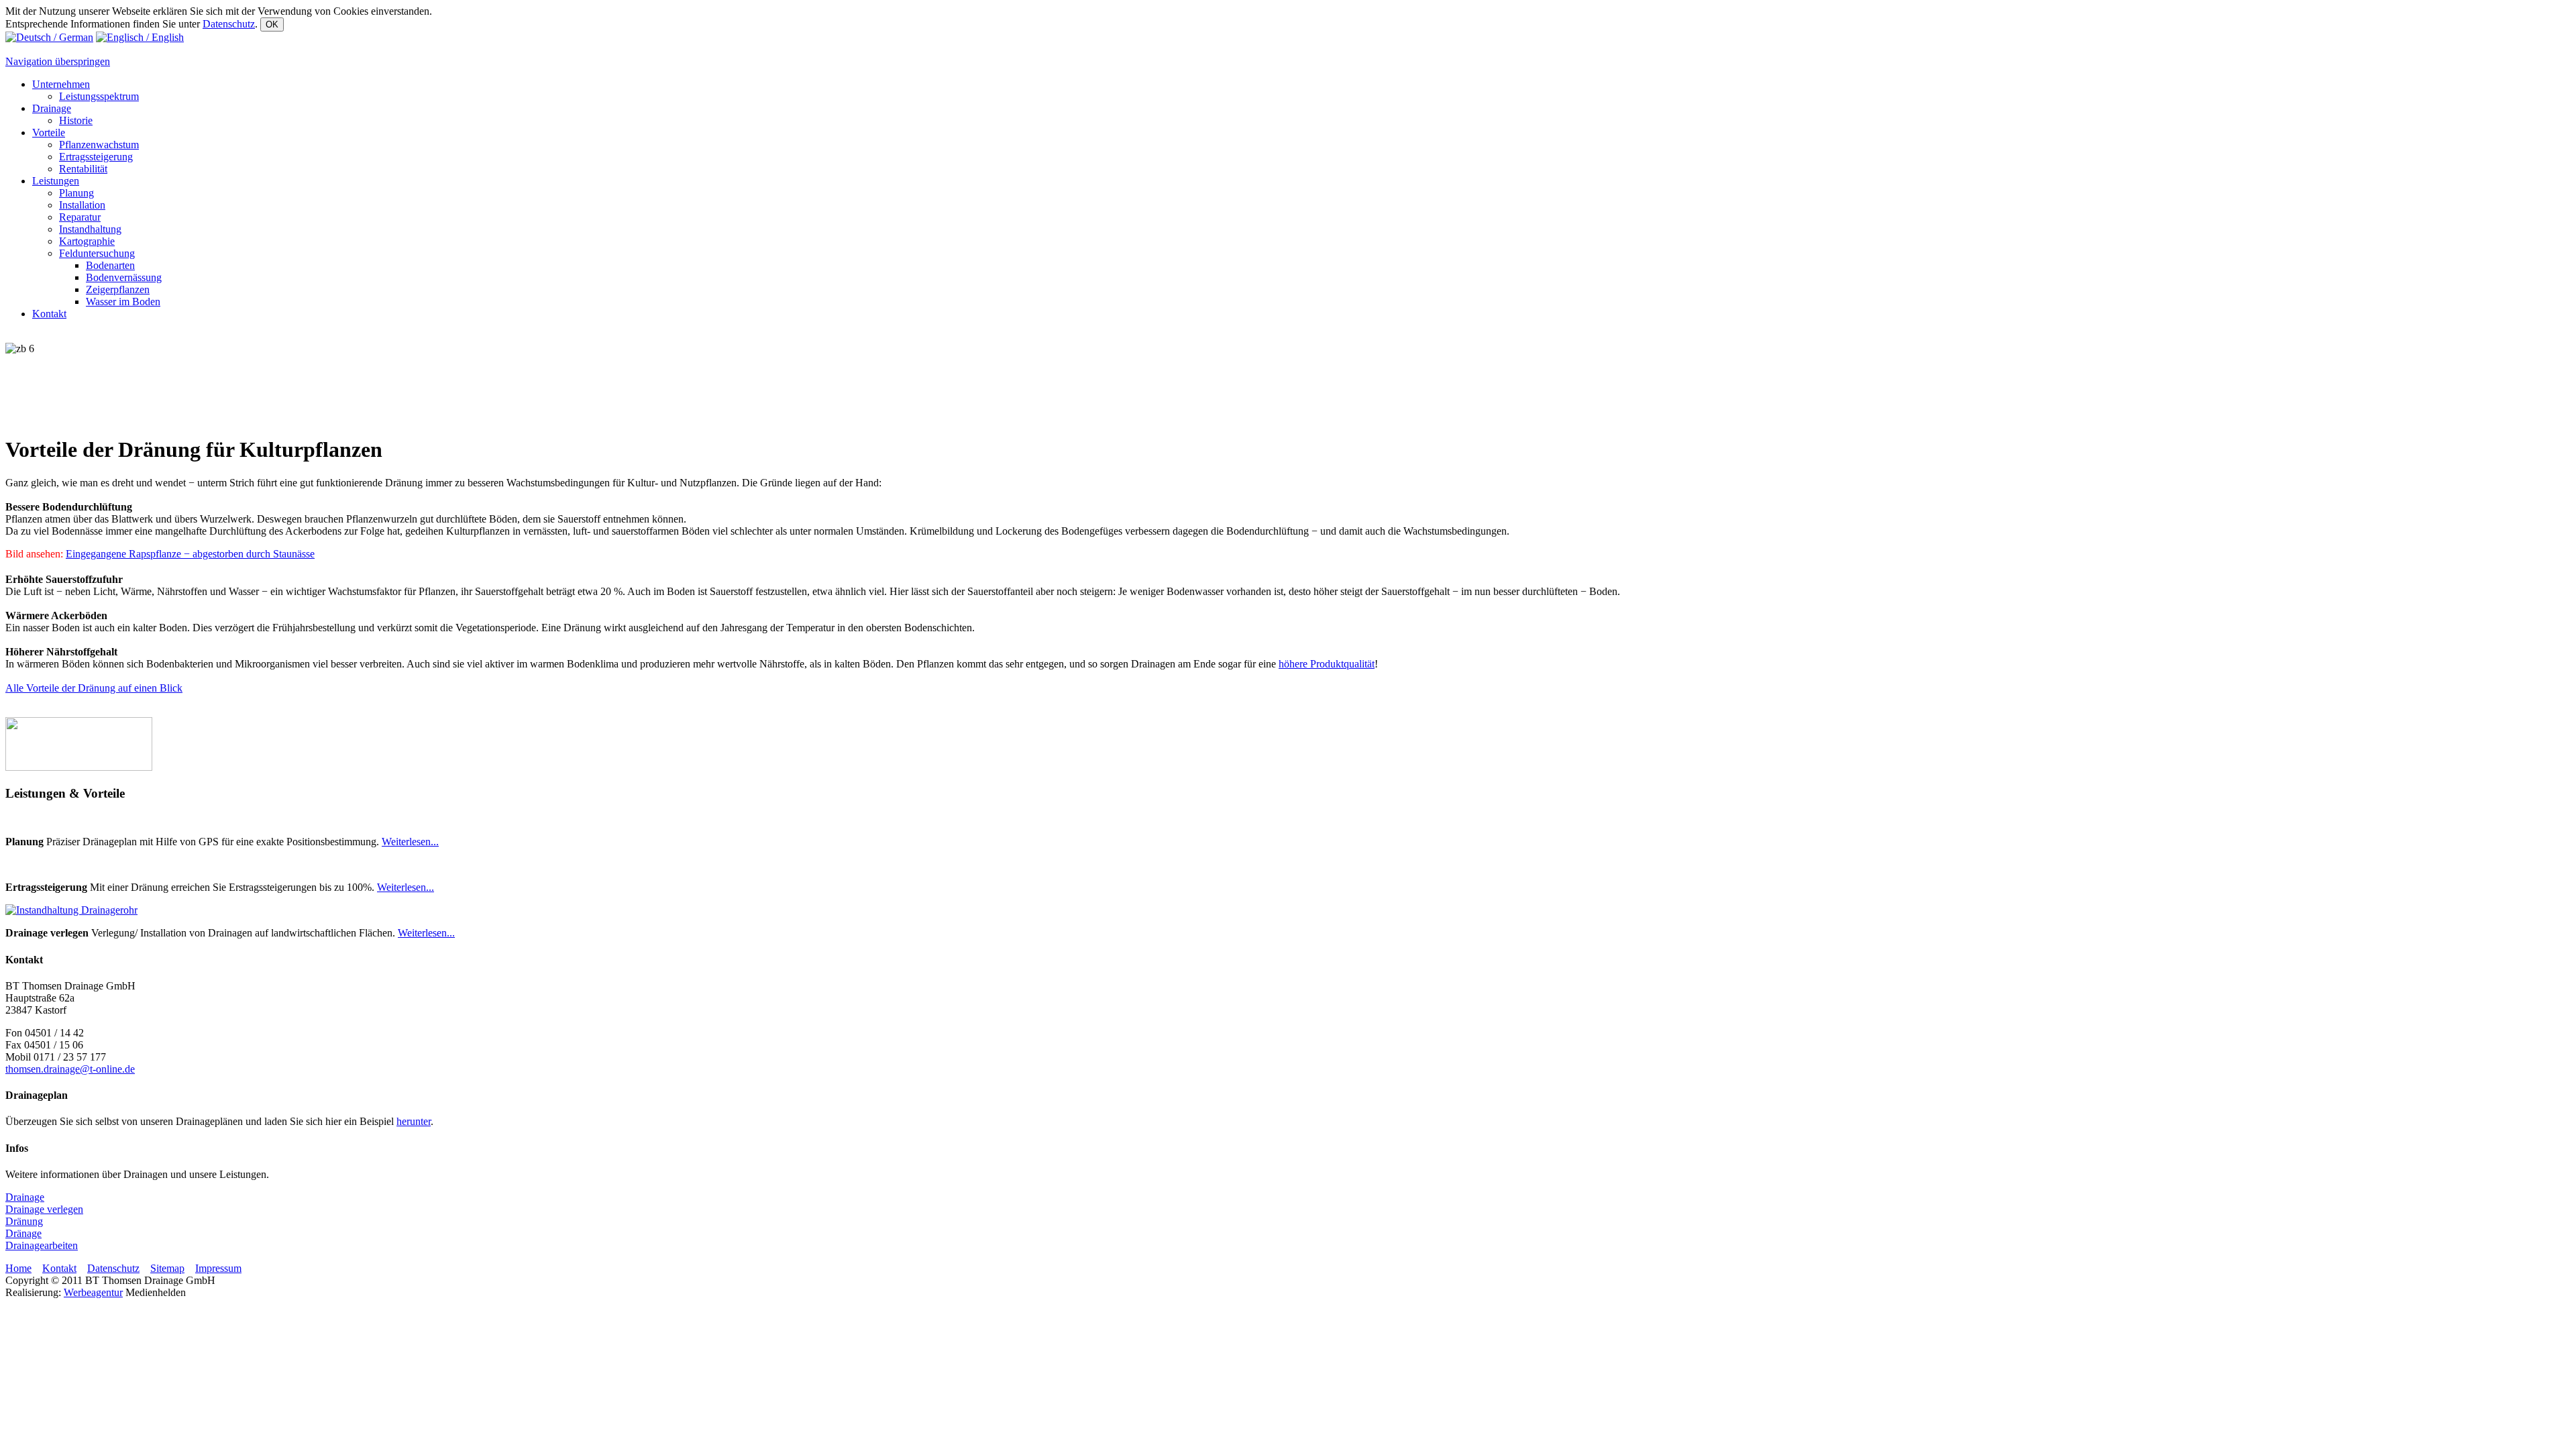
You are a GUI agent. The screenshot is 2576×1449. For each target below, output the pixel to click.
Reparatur (80, 217)
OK (272, 24)
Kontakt (49, 314)
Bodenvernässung (124, 277)
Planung (76, 193)
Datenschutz (229, 24)
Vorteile (49, 132)
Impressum (218, 1268)
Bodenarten (110, 265)
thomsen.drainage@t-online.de (70, 1069)
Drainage (52, 108)
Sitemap (167, 1268)
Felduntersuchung (97, 253)
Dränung (24, 1221)
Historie (76, 120)
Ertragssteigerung (96, 157)
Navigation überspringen (58, 61)
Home (18, 1268)
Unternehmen (61, 84)
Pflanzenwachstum (99, 145)
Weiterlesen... (410, 842)
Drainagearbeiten (42, 1245)
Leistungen (56, 181)
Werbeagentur (93, 1292)
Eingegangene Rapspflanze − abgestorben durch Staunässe (190, 554)
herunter (414, 1121)
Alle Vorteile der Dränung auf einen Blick (94, 688)
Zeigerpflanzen (118, 289)
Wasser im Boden (123, 302)
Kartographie (87, 241)
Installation (82, 205)
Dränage (23, 1233)
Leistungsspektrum (99, 96)
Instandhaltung (90, 229)
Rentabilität (83, 169)
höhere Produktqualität (1327, 664)
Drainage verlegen (44, 1209)
